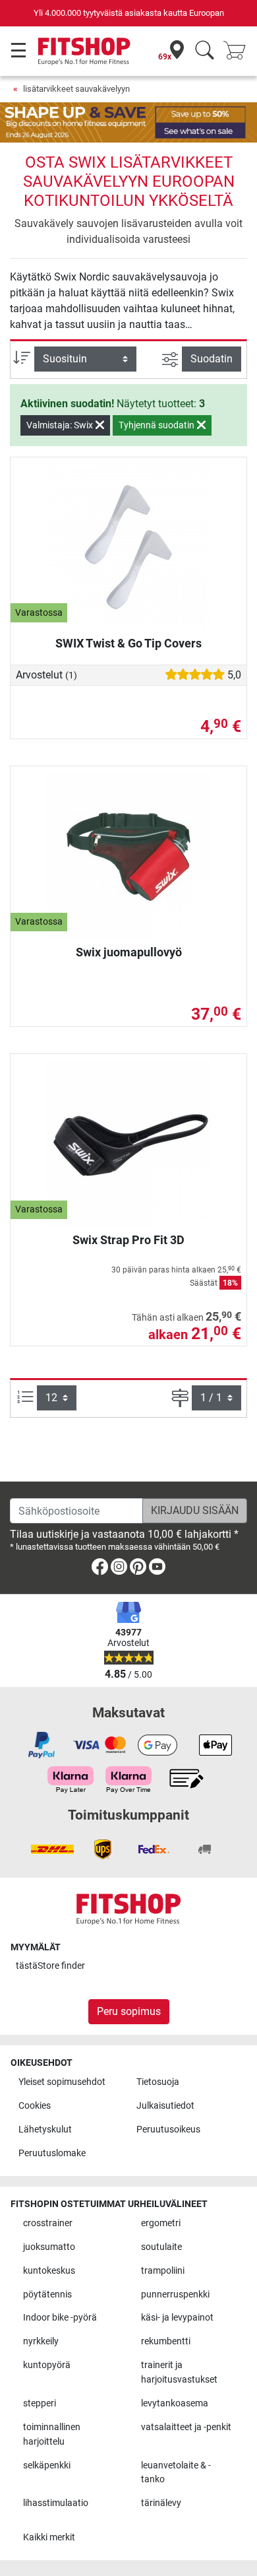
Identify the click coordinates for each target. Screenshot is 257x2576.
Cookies (35, 2106)
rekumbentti (166, 2341)
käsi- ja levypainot (177, 2318)
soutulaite (161, 2247)
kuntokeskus (49, 2271)
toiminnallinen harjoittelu (52, 2434)
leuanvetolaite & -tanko (176, 2473)
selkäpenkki (47, 2465)
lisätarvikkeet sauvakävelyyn (76, 89)
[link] (100, 1569)
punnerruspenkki (175, 2295)
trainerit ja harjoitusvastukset (179, 2372)
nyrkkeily (41, 2341)
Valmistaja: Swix (61, 425)
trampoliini (163, 2271)
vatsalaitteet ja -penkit (186, 2427)
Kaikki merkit (49, 2537)
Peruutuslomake (52, 2153)
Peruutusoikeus (168, 2130)
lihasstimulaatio (56, 2503)
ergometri (161, 2223)
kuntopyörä (47, 2365)
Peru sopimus (129, 2011)
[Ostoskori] (239, 51)
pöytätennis (47, 2295)
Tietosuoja (158, 2082)
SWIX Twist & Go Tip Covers (128, 643)
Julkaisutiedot (165, 2106)
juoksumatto (49, 2247)
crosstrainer (48, 2223)
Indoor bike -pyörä (60, 2318)
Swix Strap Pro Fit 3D (128, 1240)
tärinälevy (161, 2503)
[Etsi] (205, 51)
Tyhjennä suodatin (157, 425)
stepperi (40, 2403)
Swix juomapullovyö (129, 952)
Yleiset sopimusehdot (62, 2082)
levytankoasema (175, 2403)
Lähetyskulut (45, 2130)
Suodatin (212, 359)
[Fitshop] (84, 50)
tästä (50, 1966)
